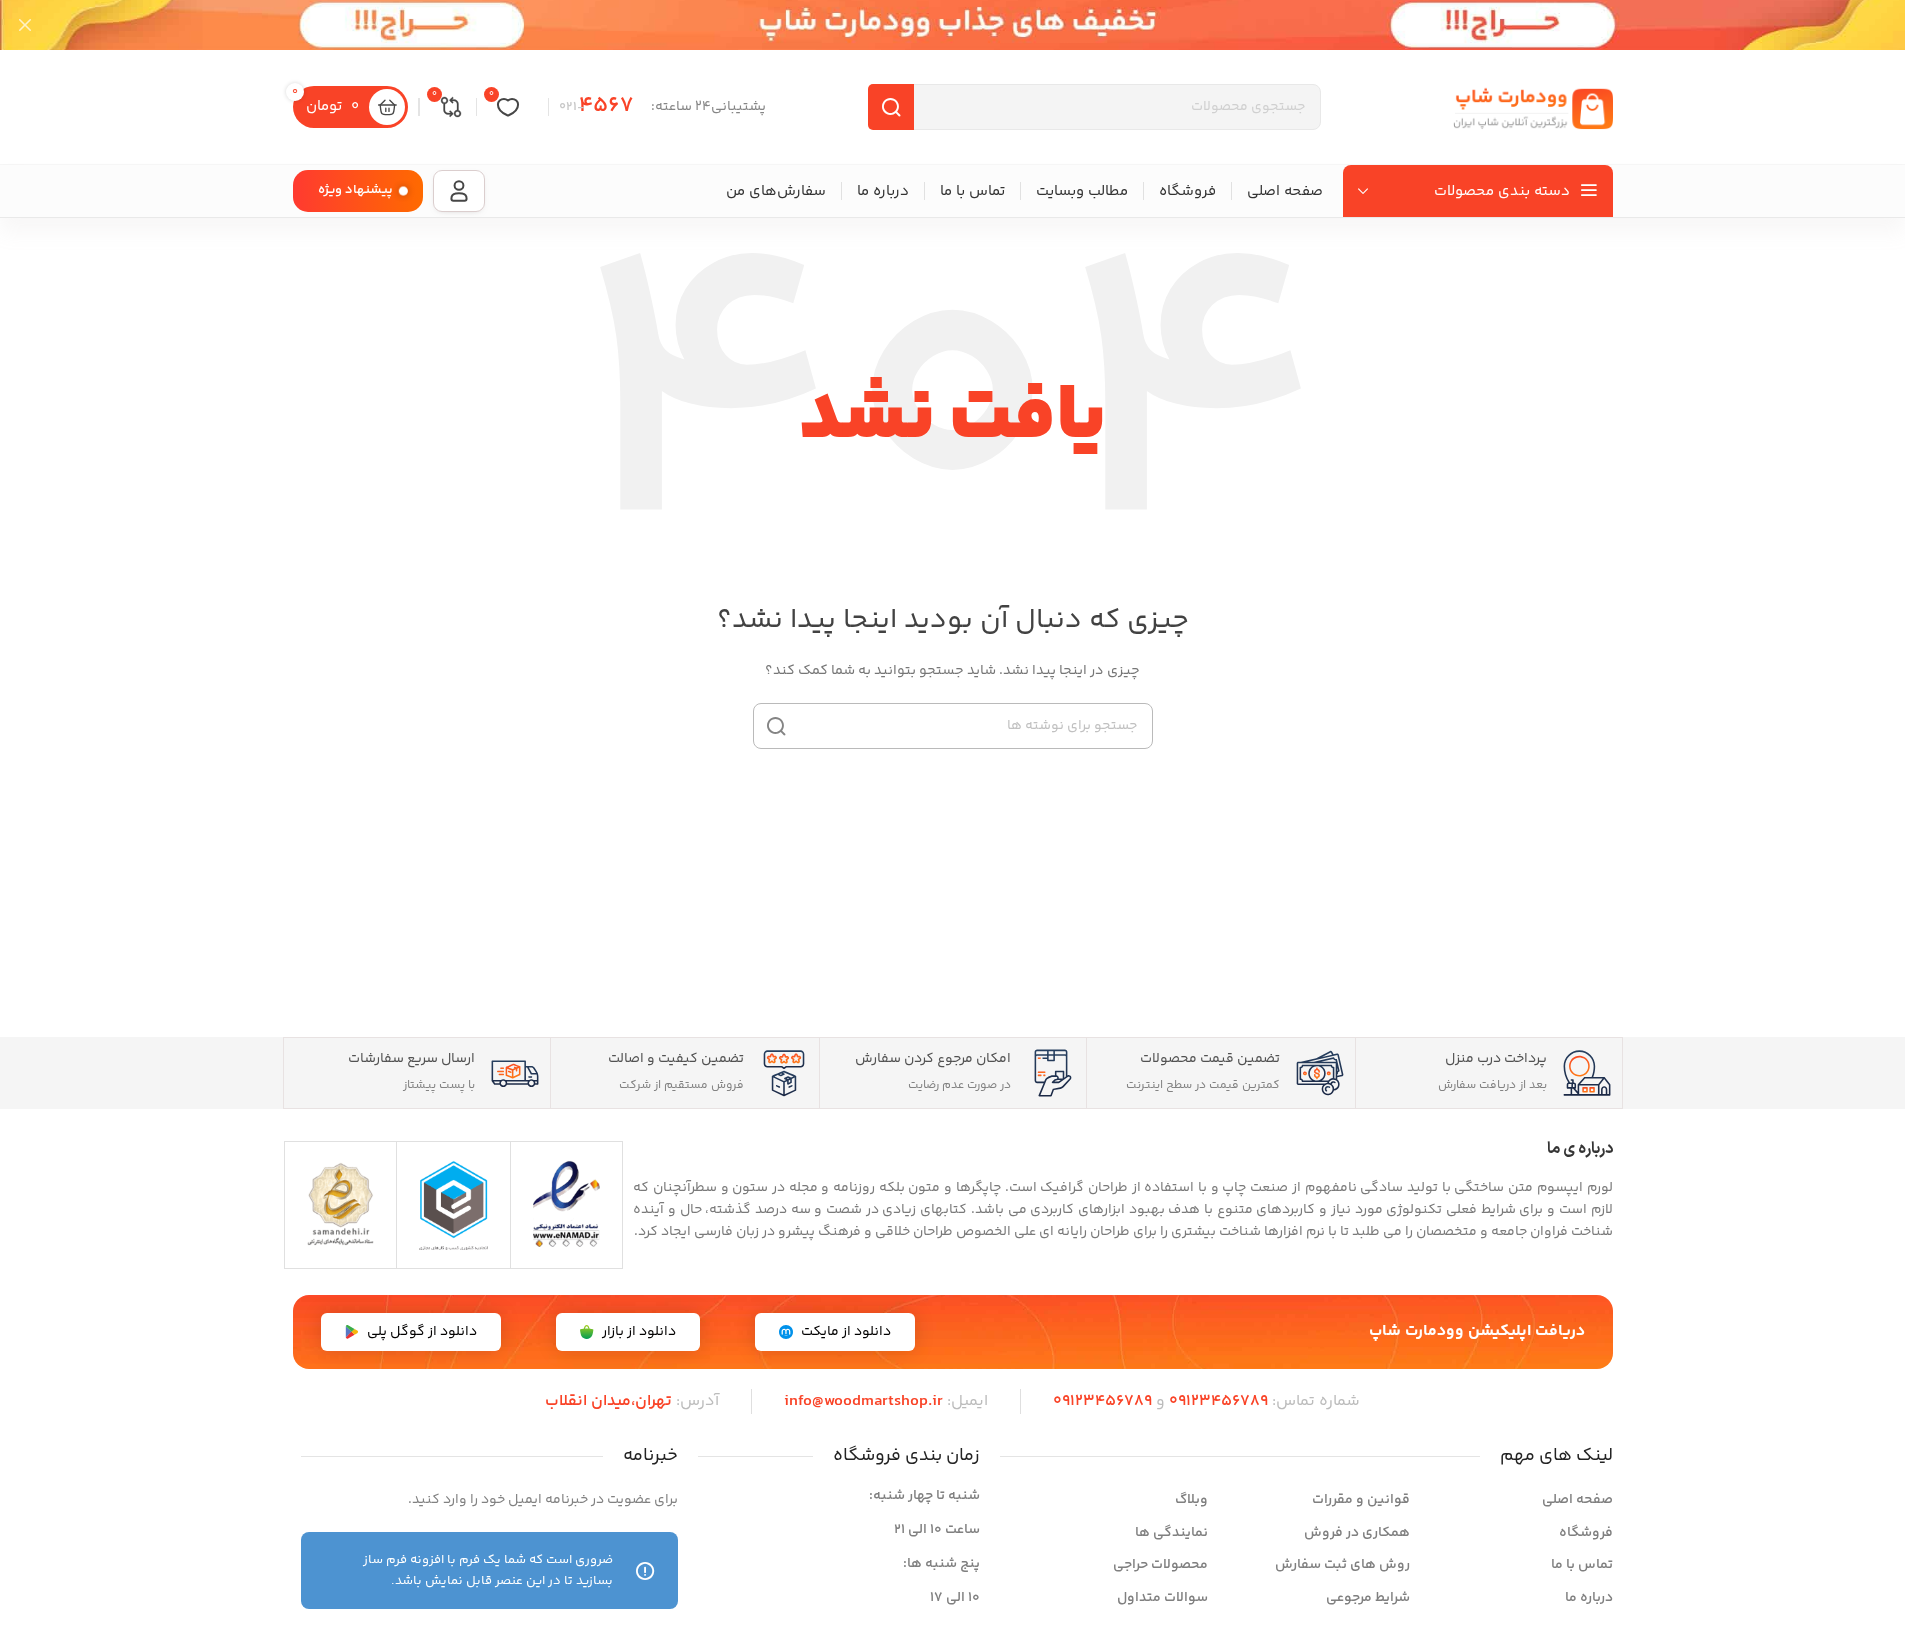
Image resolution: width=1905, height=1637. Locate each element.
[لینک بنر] (952, 25)
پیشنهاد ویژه (355, 190)
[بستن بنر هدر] (25, 25)
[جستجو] (776, 726)
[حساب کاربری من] (459, 191)
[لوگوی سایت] (1533, 107)
